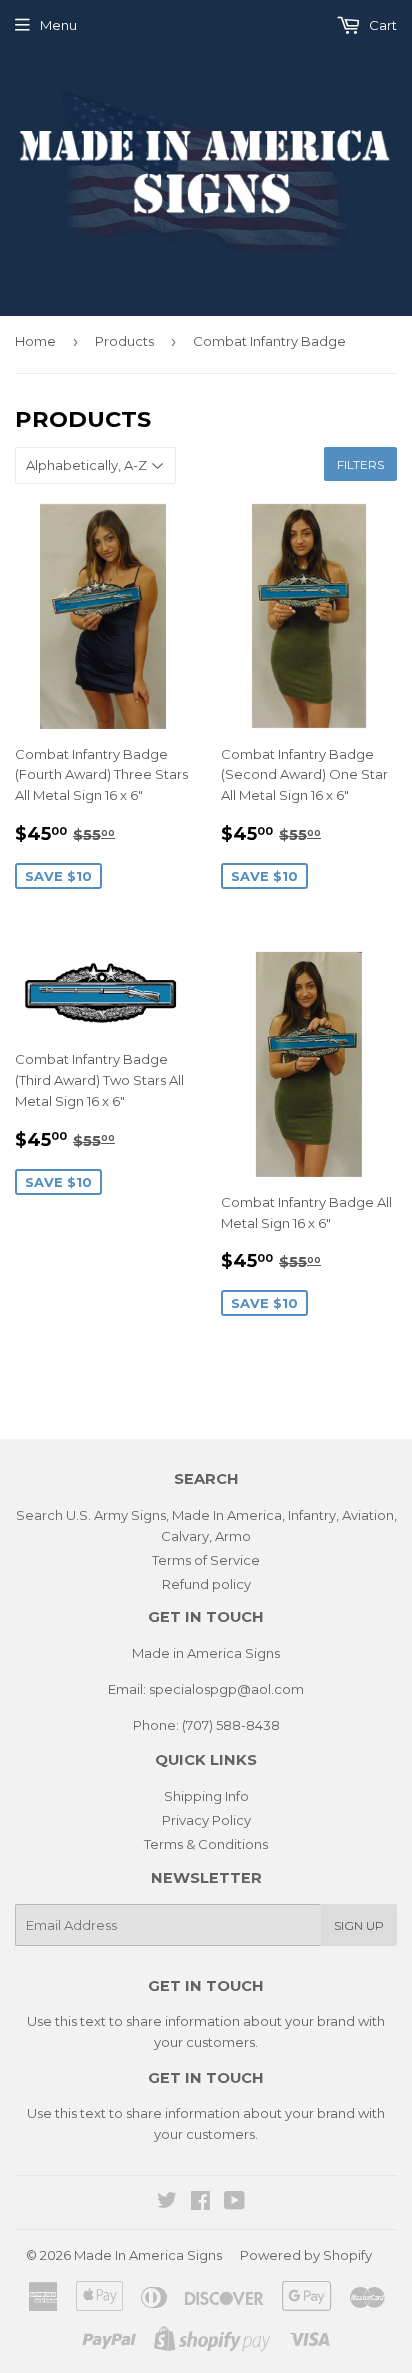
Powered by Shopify (306, 2255)
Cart (381, 25)
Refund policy (206, 1584)
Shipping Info (206, 1796)
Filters (360, 464)
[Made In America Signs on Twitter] (167, 2203)
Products (124, 341)
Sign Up (359, 1925)
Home (35, 341)
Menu (58, 25)
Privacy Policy (206, 1820)
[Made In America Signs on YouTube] (234, 2203)
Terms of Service (206, 1560)
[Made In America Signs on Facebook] (200, 2203)
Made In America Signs (148, 2255)
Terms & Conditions (206, 1844)
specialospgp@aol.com (226, 1689)
